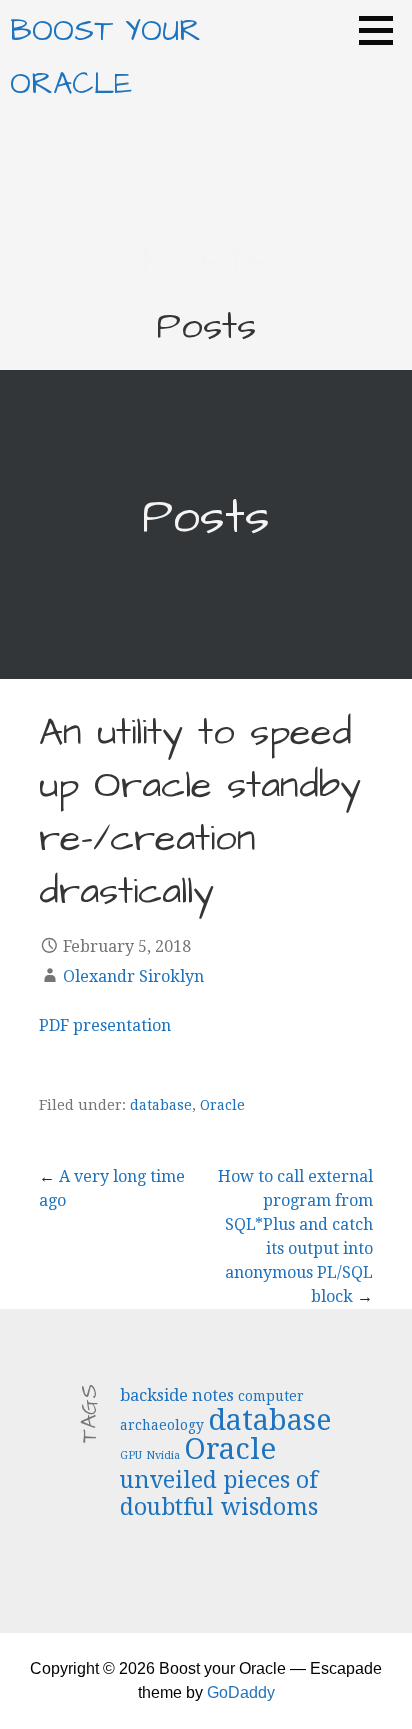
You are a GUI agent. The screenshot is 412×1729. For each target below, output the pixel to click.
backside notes (177, 1395)
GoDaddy (241, 1692)
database (161, 1105)
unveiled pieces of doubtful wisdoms (219, 1493)
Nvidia (163, 1455)
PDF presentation (105, 1025)
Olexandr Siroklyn (133, 976)
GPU (131, 1455)
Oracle (222, 1105)
